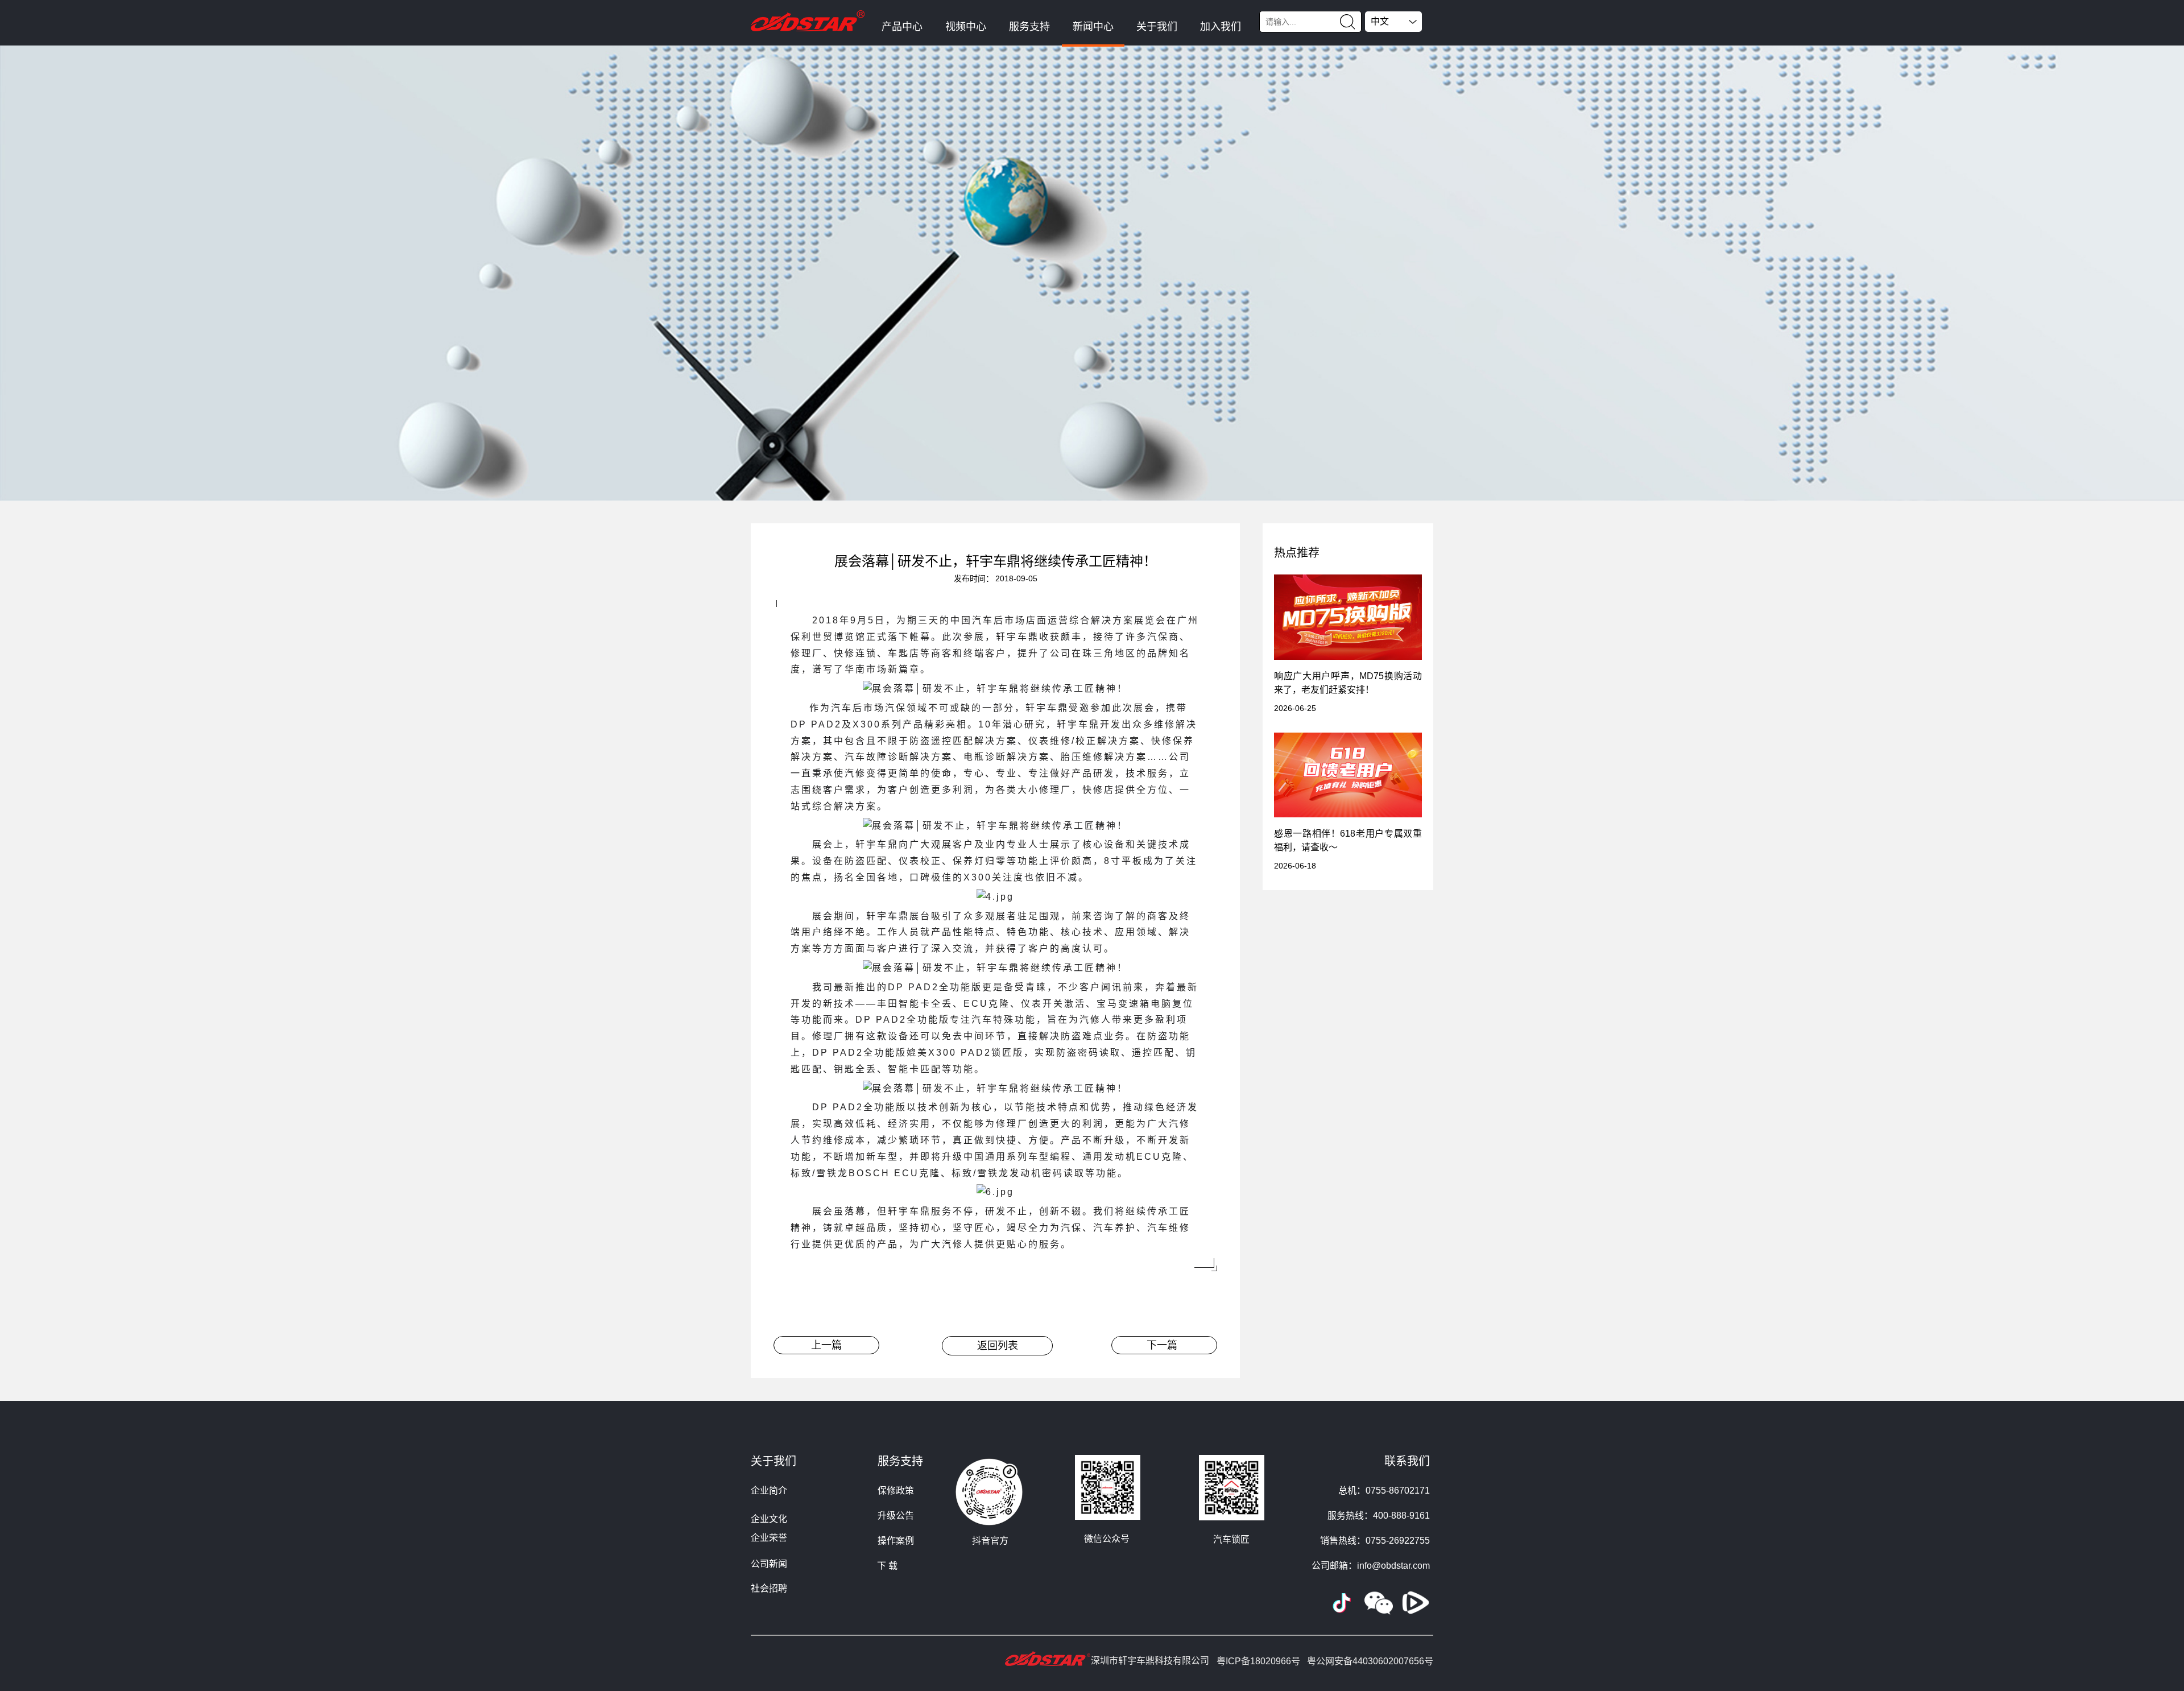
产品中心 (902, 27)
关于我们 (1157, 27)
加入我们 (1221, 27)
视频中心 (966, 27)
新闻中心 (1093, 27)
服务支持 (1029, 27)
